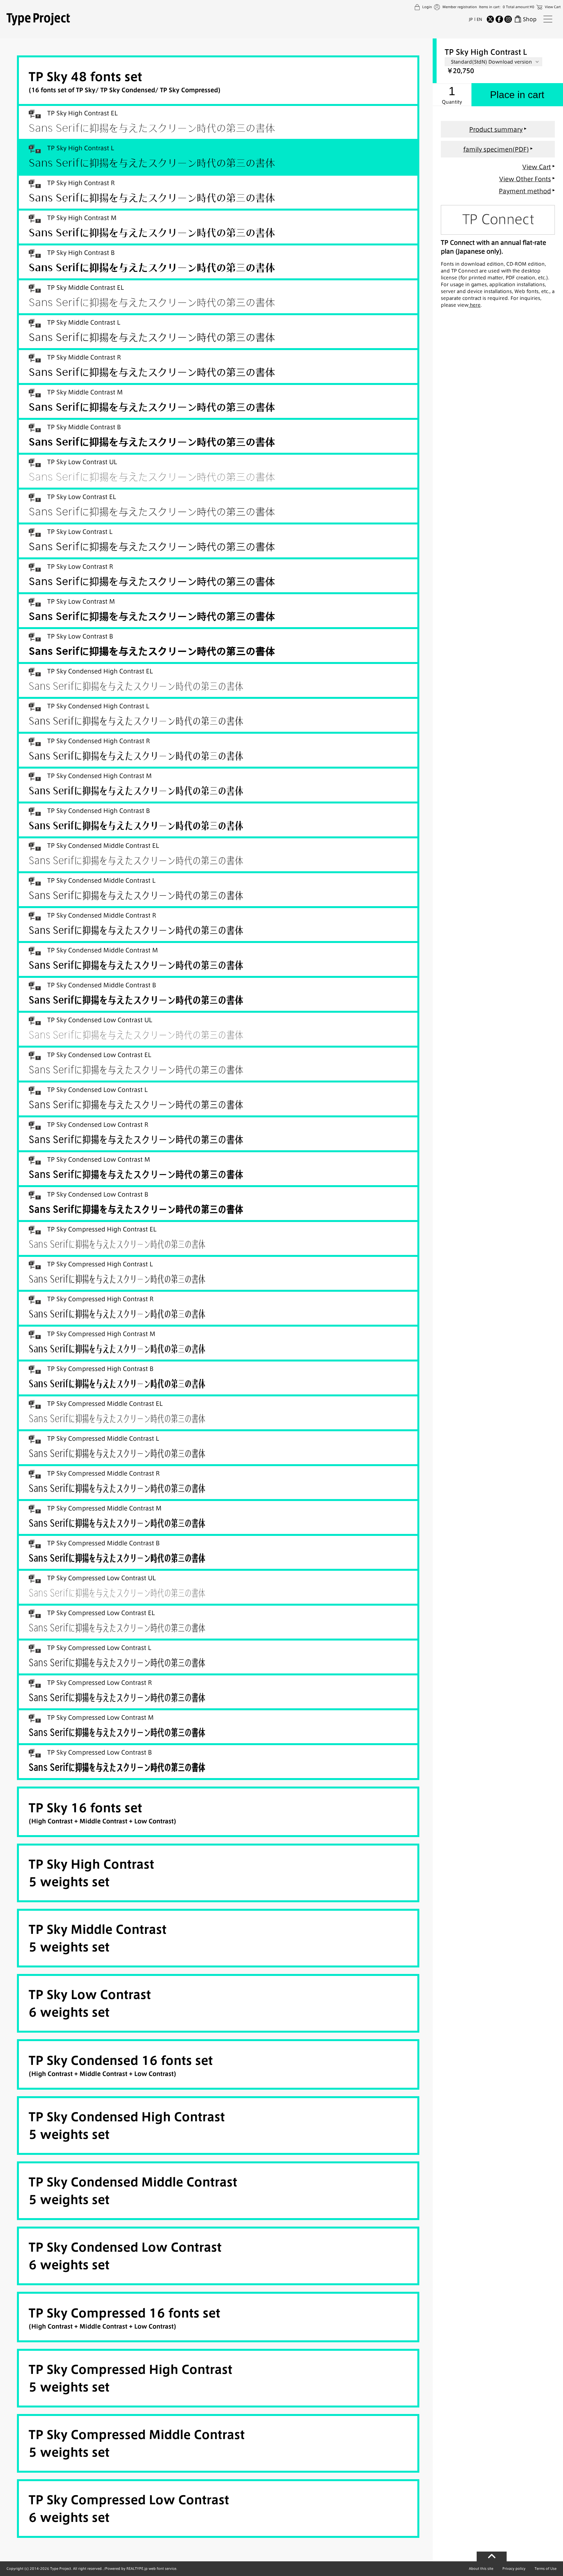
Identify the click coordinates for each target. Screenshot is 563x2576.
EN (479, 19)
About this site (481, 2569)
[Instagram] (508, 19)
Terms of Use (546, 2569)
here (475, 305)
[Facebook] (499, 19)
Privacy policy (514, 2569)
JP (471, 19)
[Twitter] (490, 19)
